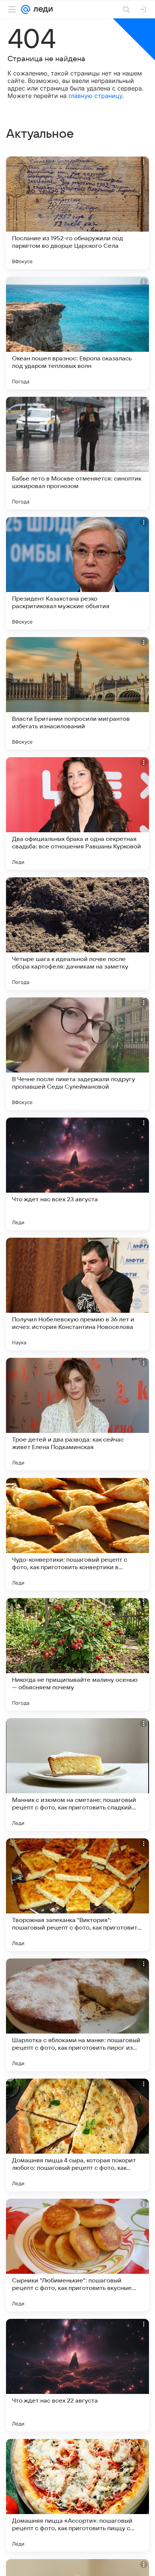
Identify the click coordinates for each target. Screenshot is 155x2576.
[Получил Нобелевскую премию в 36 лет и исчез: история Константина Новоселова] (77, 1294)
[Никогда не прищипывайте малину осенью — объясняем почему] (77, 1654)
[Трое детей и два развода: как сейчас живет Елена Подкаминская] (77, 1414)
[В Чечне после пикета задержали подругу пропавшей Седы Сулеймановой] (77, 1054)
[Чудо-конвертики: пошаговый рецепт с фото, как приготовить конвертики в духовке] (77, 1534)
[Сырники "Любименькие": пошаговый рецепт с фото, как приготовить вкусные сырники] (77, 2255)
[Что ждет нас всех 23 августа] (77, 1174)
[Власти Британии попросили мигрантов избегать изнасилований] (77, 693)
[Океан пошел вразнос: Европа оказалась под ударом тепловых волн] (77, 333)
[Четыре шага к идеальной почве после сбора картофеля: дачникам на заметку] (77, 934)
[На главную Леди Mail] (41, 9)
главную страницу (95, 96)
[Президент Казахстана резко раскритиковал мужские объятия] (77, 573)
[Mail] (26, 9)
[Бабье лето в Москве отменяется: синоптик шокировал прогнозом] (77, 453)
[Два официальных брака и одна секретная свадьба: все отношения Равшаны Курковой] (77, 813)
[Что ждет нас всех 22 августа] (77, 2375)
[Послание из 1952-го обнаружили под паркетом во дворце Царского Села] (77, 213)
